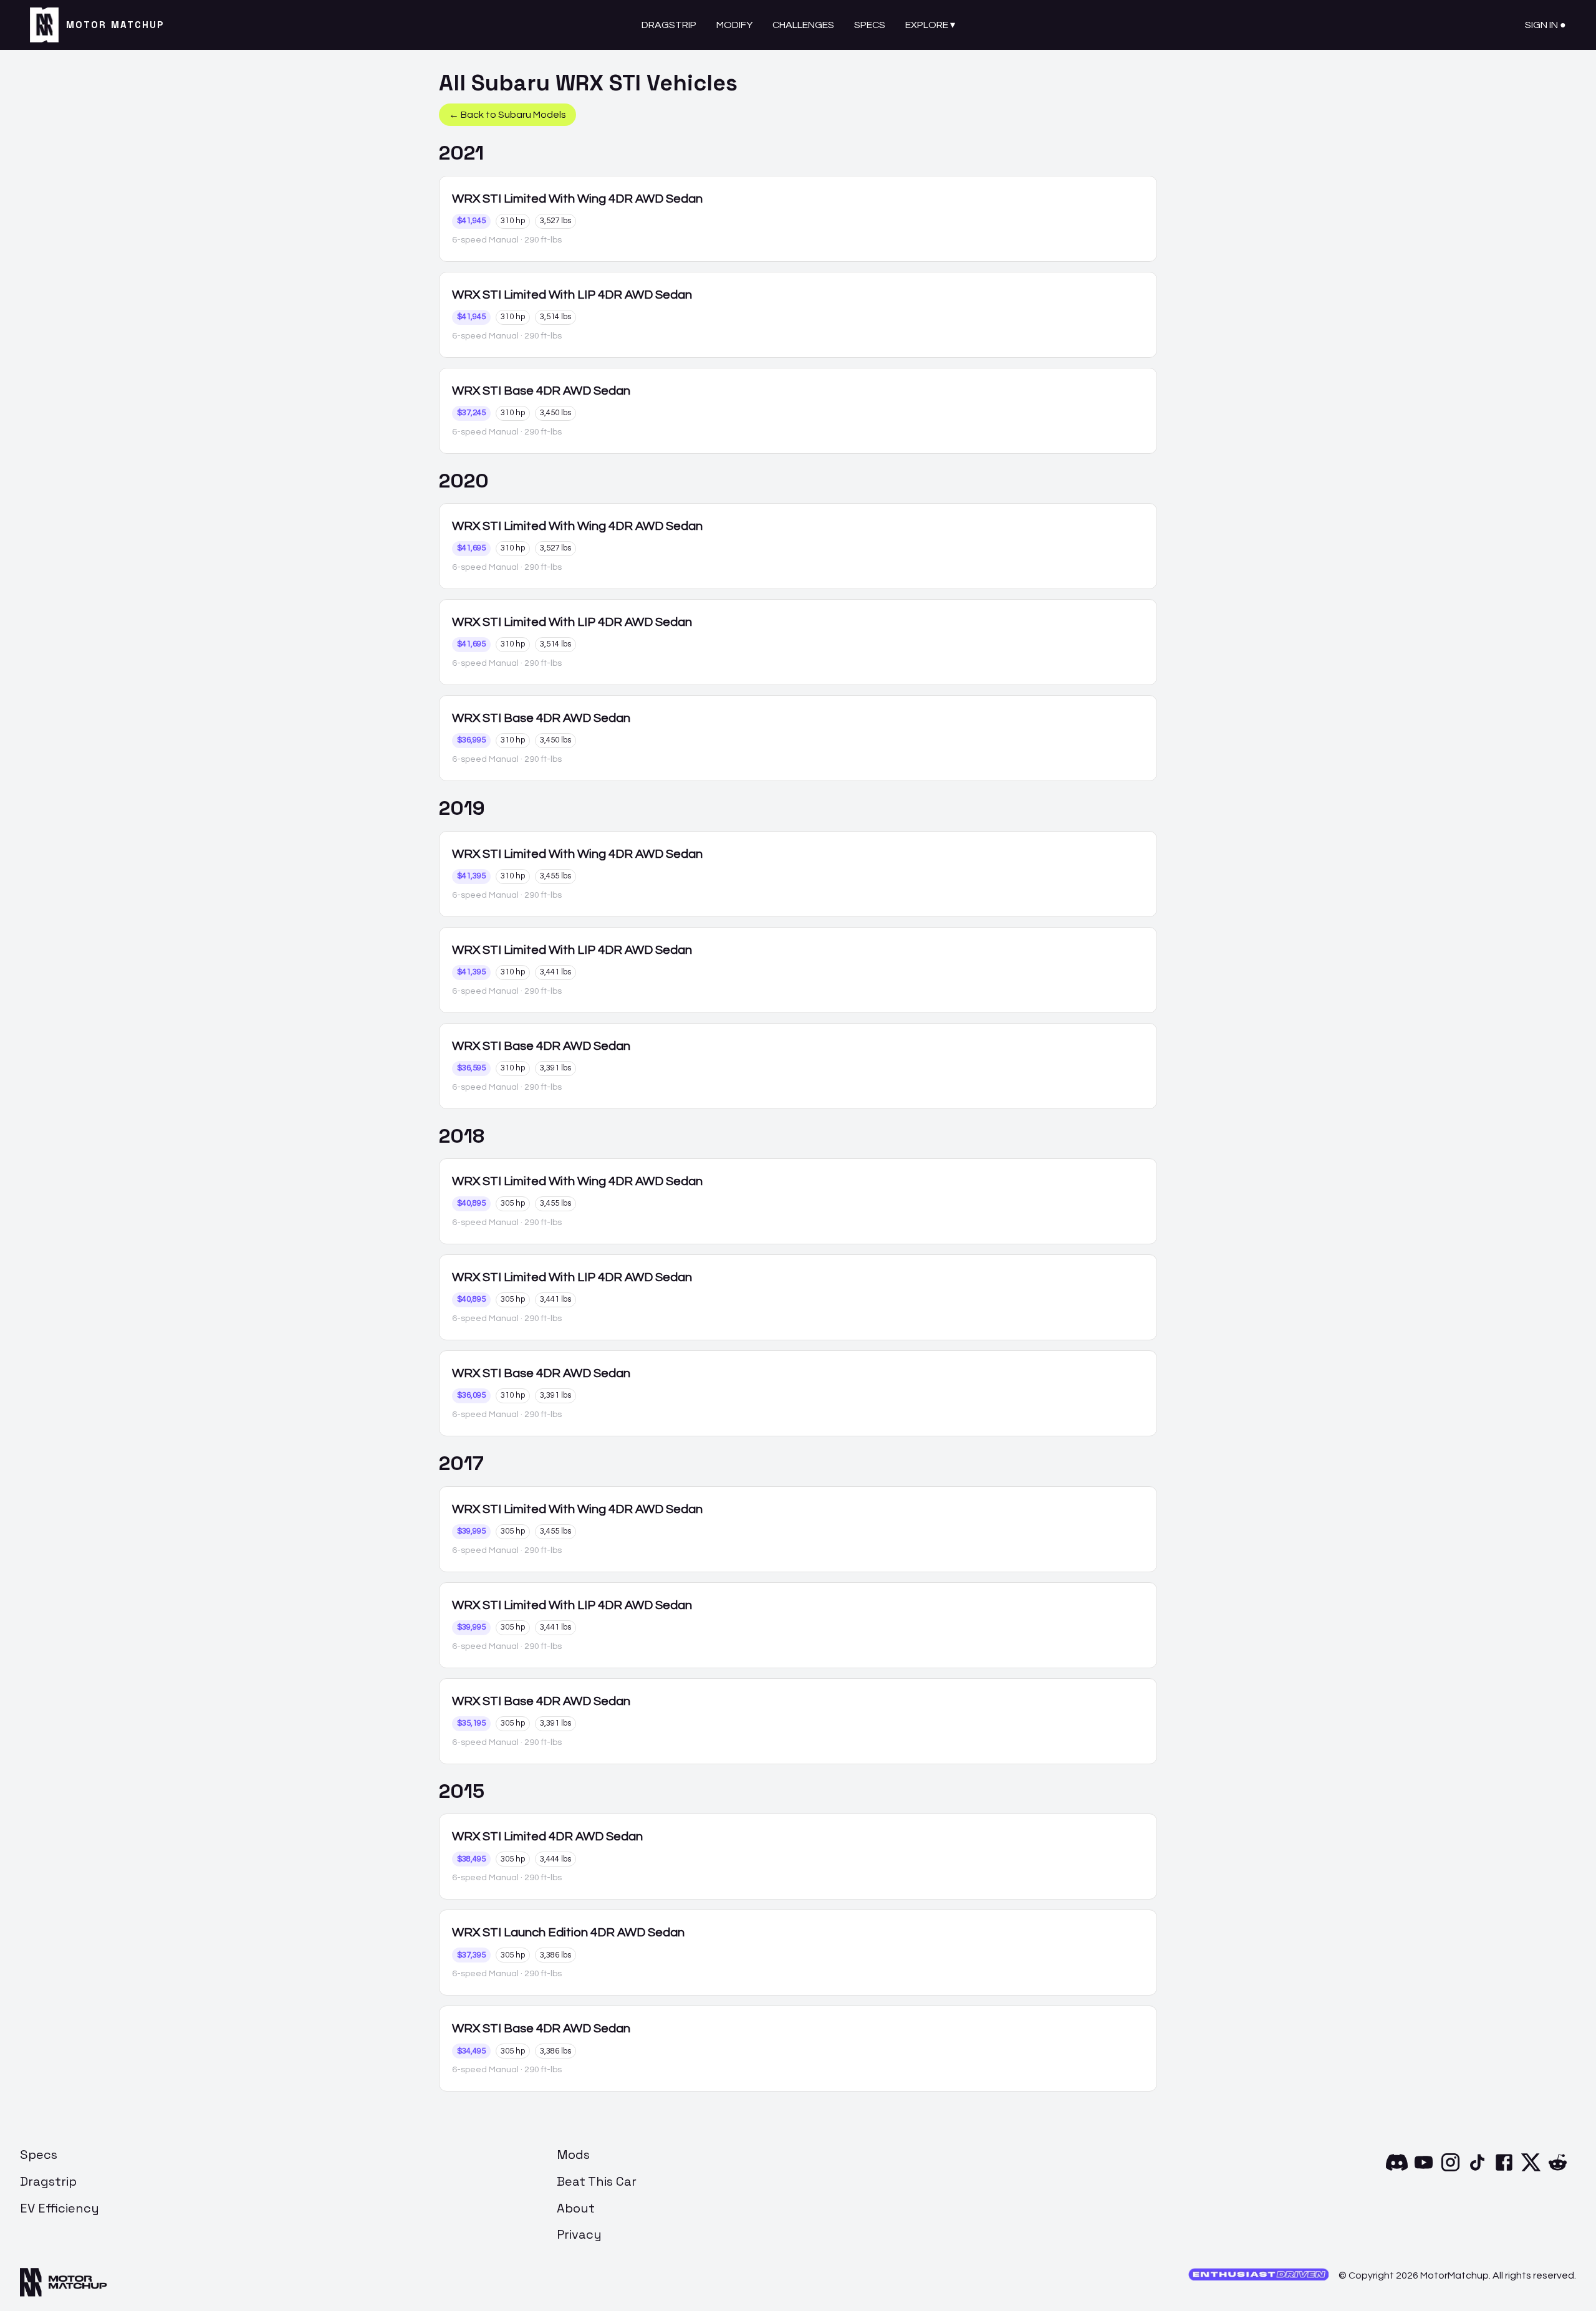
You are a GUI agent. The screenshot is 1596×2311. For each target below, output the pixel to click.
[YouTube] (1424, 2170)
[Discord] (1397, 2170)
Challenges (803, 25)
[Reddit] (1558, 2170)
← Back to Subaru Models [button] (507, 115)
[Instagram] (1450, 2170)
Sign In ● (1546, 25)
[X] (1531, 2170)
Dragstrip (669, 25)
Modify (734, 25)
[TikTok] (1477, 2170)
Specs (870, 25)
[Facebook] (1504, 2170)
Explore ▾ (930, 25)
